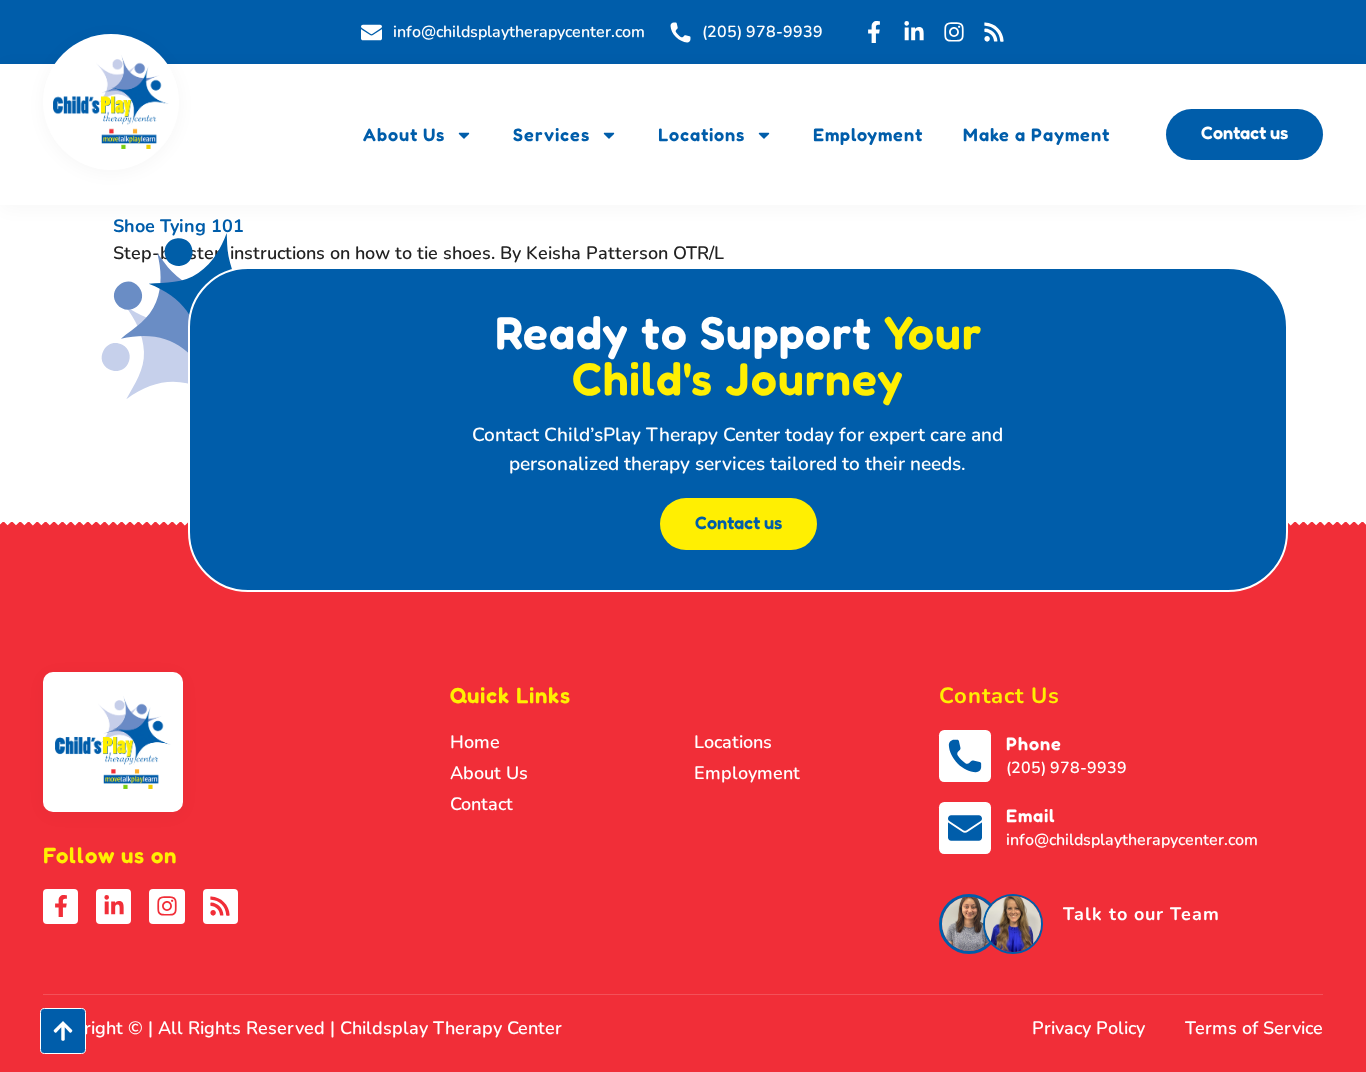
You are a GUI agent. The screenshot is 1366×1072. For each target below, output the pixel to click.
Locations (701, 134)
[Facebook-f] (874, 32)
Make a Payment (1036, 134)
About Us (404, 134)
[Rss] (994, 32)
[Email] (965, 828)
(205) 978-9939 (1066, 768)
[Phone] (965, 756)
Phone (1034, 743)
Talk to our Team (1141, 914)
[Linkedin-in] (914, 32)
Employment (868, 134)
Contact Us (999, 696)
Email (1030, 815)
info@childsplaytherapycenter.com (1132, 840)
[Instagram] (954, 32)
